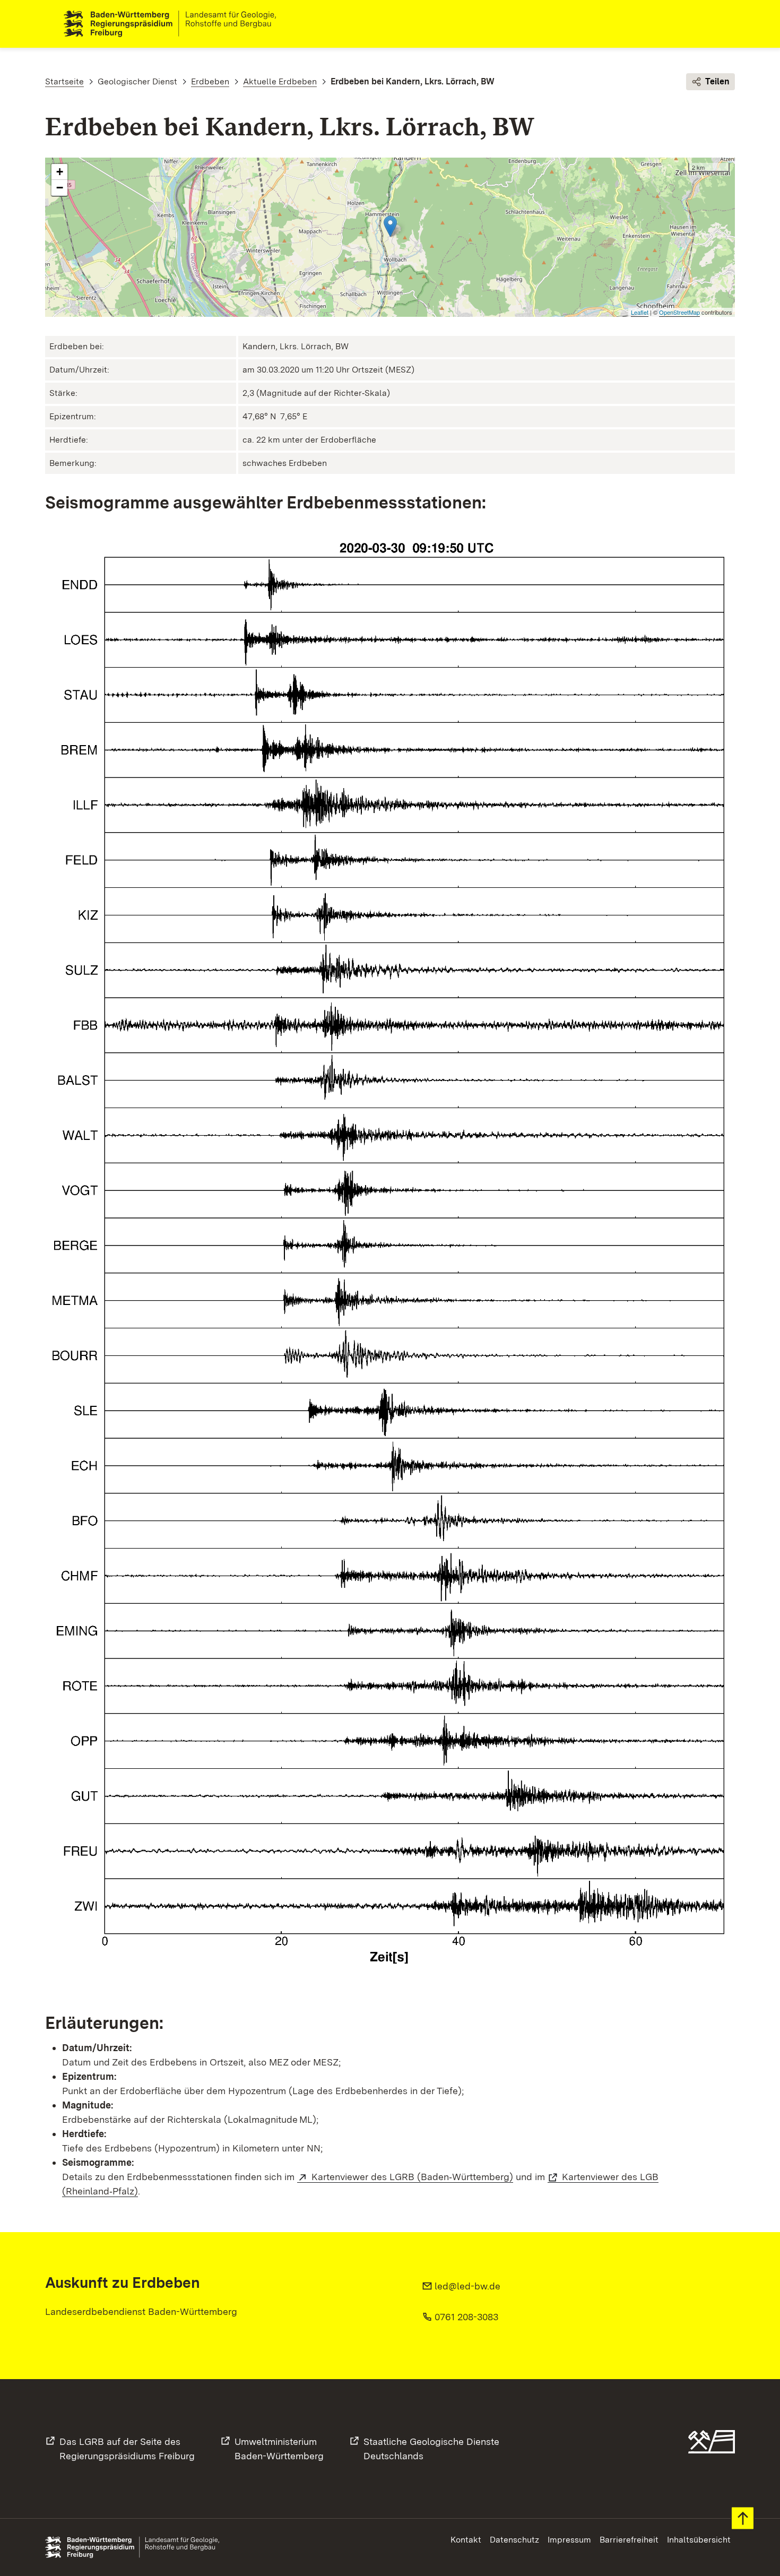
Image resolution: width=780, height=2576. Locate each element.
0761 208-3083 (466, 2317)
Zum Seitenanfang (743, 2518)
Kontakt (466, 2540)
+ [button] (60, 172)
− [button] (60, 188)
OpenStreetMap (679, 312)
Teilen (717, 81)
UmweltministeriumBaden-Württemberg (279, 2449)
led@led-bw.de (467, 2286)
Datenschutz (514, 2540)
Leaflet (640, 312)
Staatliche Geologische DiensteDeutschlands (431, 2449)
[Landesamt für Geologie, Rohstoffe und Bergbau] (174, 24)
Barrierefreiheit (629, 2540)
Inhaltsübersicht (699, 2540)
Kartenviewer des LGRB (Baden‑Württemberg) (412, 2177)
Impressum (569, 2540)
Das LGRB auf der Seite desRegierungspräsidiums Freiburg (127, 2449)
